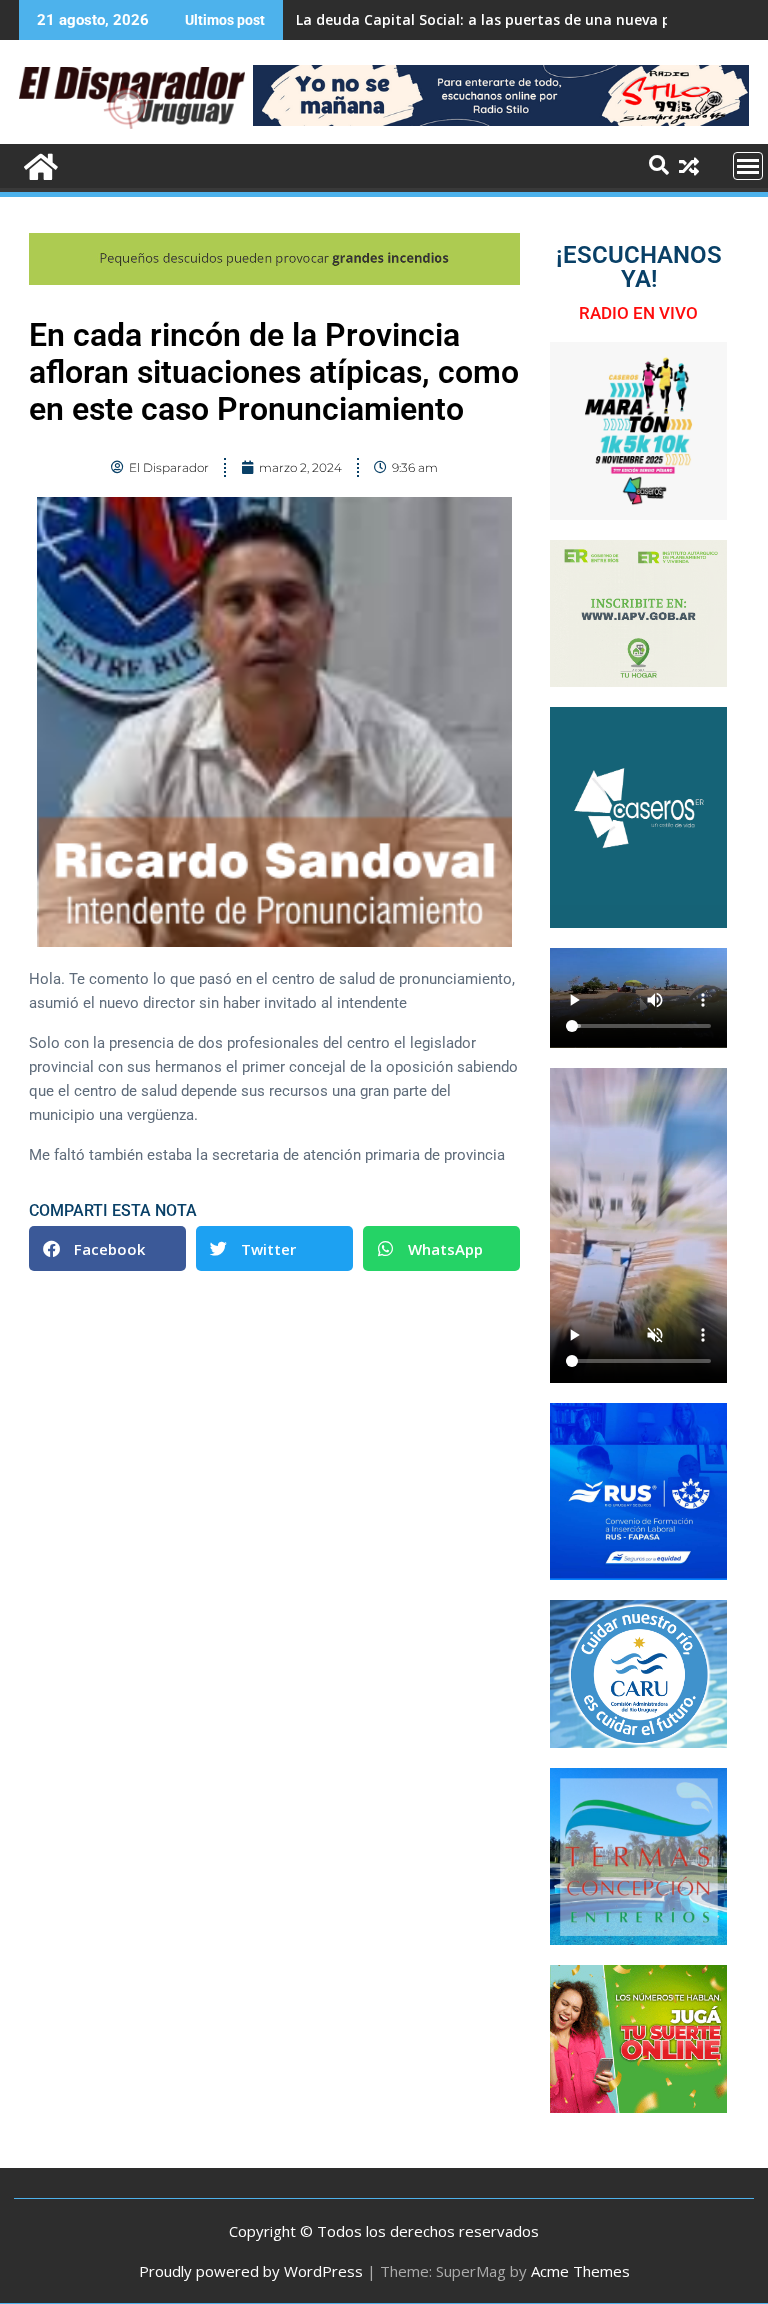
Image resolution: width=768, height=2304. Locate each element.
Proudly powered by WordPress (251, 2271)
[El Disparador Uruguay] (38, 164)
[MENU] (748, 166)
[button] (107, 1248)
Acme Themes (580, 2271)
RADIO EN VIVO (638, 313)
